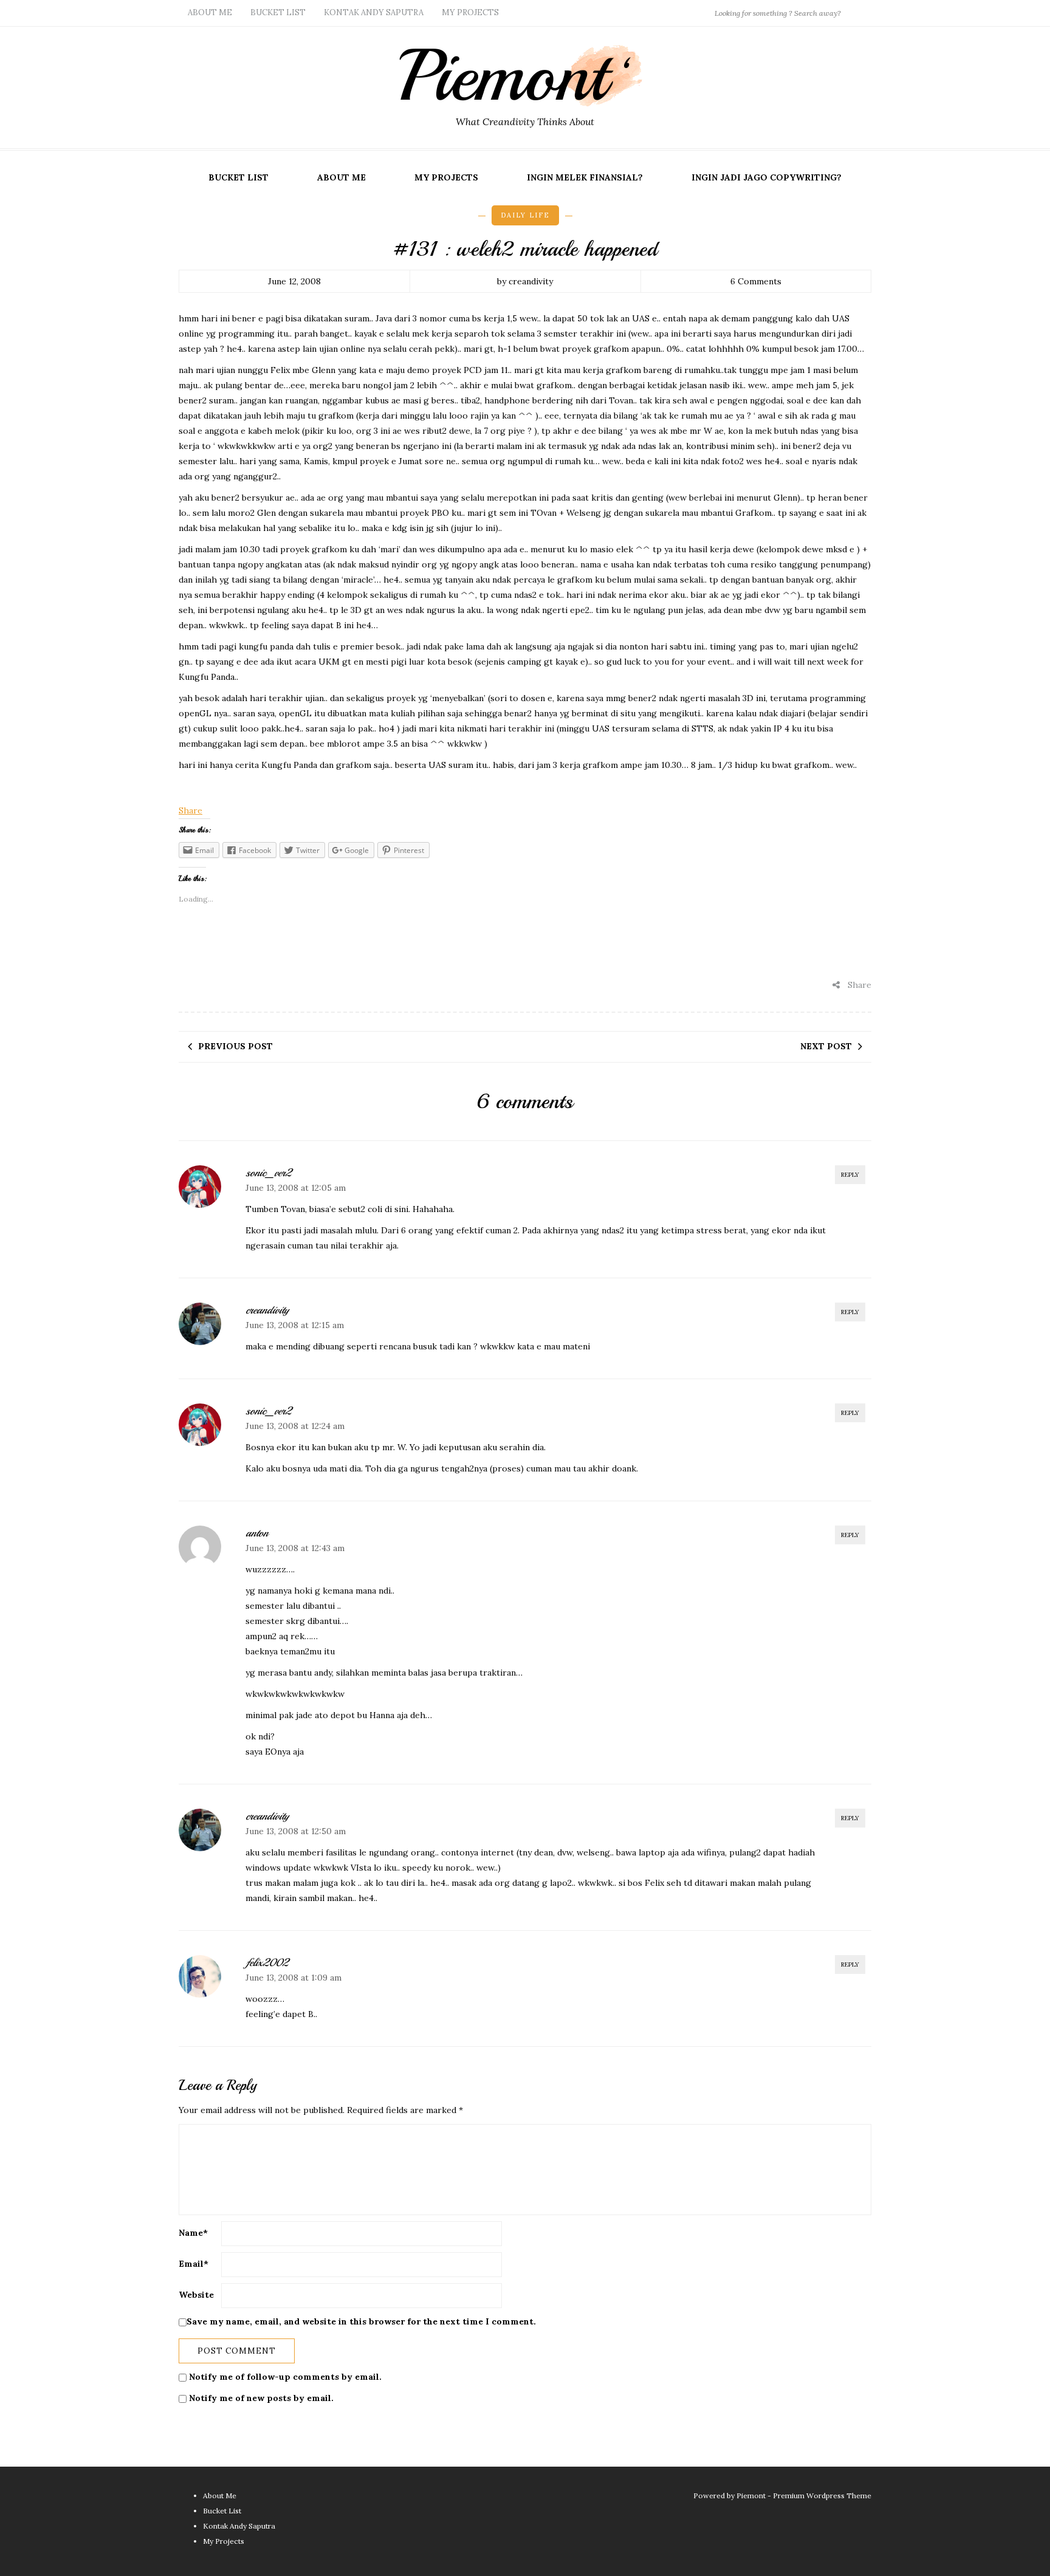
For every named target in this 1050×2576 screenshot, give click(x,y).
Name (193, 2233)
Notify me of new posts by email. (261, 2398)
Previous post (235, 1046)
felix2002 (267, 1962)
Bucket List (278, 12)
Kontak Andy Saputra (374, 12)
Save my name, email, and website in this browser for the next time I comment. (361, 2321)
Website (196, 2295)
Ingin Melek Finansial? (585, 177)
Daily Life (525, 215)
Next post (826, 1046)
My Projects (470, 12)
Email (194, 2264)
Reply (850, 1175)
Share (190, 810)
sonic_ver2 (268, 1173)
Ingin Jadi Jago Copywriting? (767, 177)
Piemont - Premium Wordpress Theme (804, 2495)
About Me (210, 12)
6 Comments (756, 281)
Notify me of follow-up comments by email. (285, 2377)
